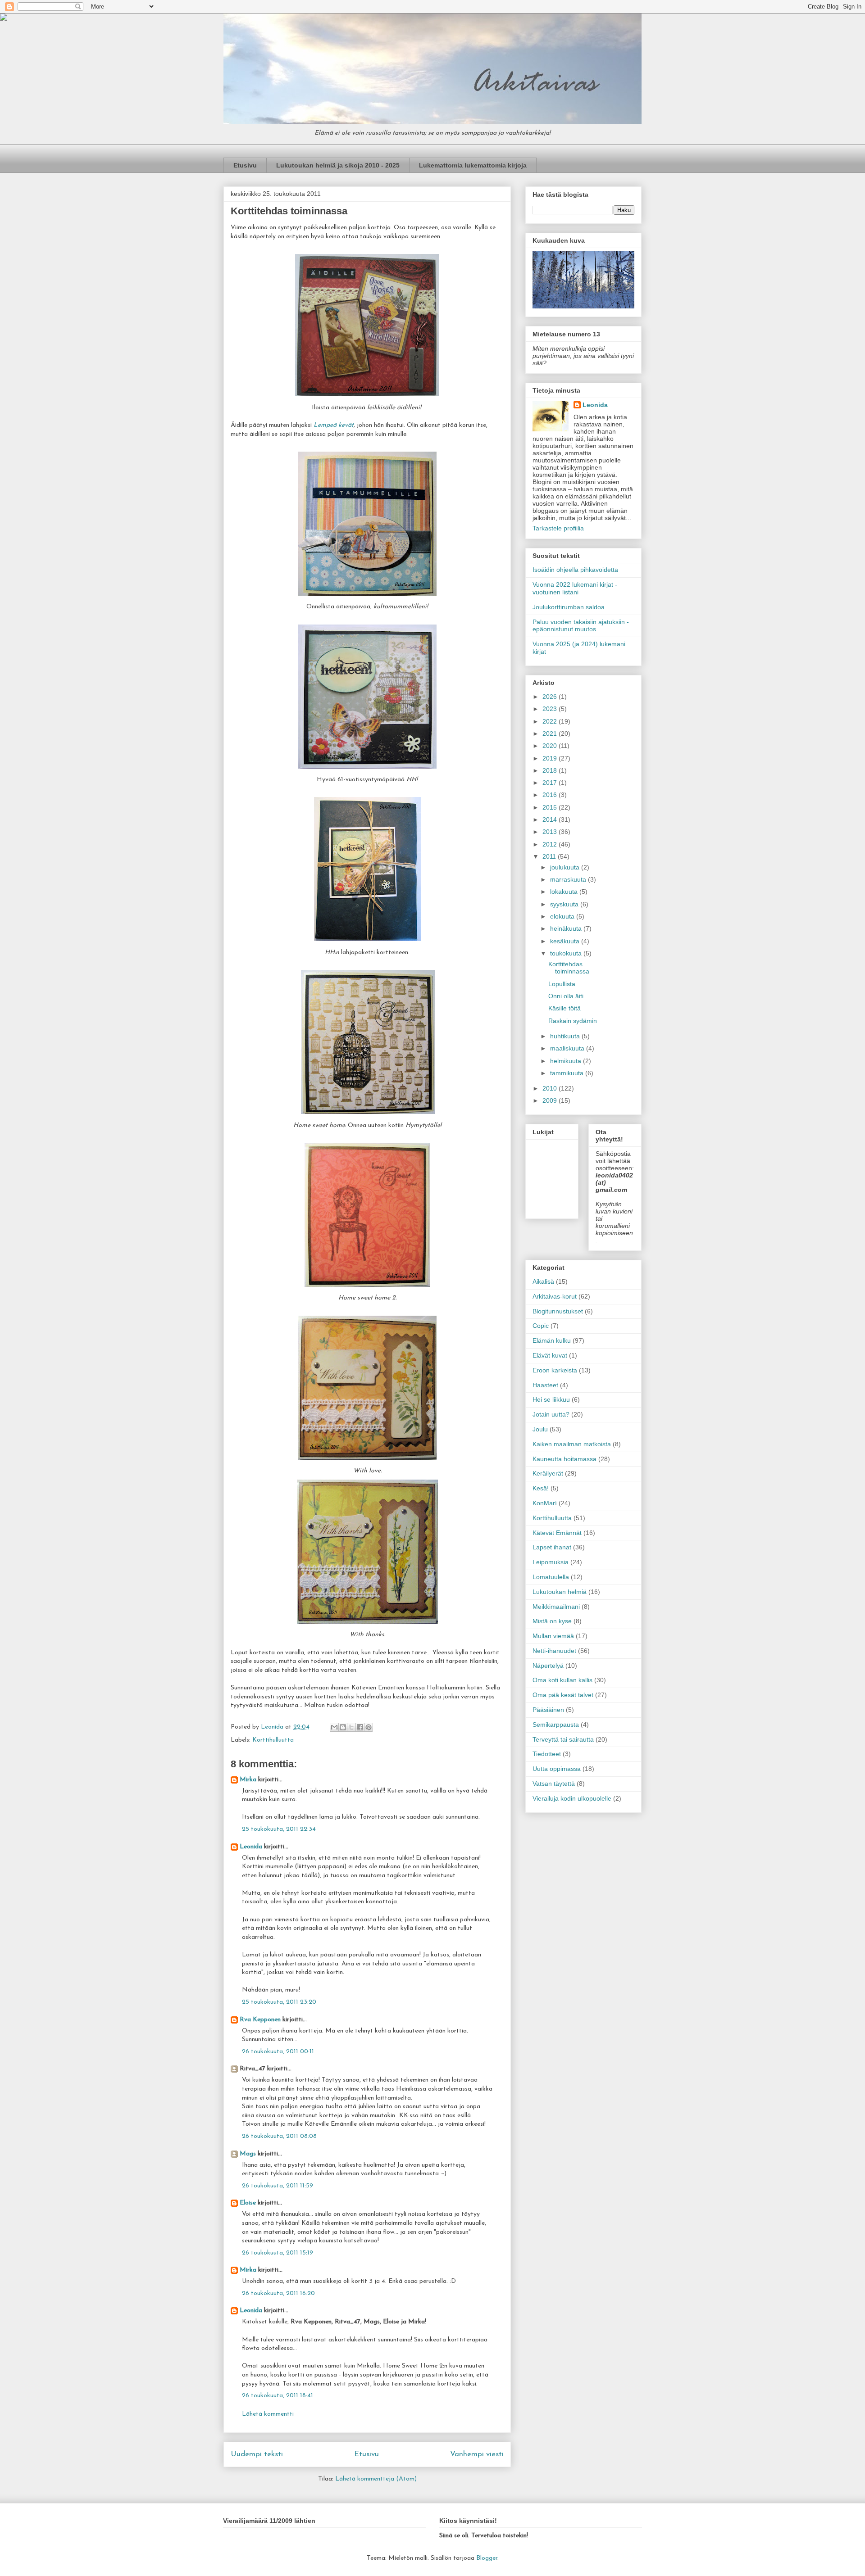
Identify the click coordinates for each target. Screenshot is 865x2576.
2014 (551, 819)
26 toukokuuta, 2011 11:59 (278, 2186)
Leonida (251, 1847)
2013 (551, 832)
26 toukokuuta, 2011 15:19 (278, 2253)
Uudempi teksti (257, 2454)
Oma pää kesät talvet (563, 1695)
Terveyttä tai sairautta (563, 1739)
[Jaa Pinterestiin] (369, 1727)
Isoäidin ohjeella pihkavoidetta (575, 570)
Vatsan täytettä (554, 1784)
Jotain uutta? (551, 1414)
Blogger (487, 2558)
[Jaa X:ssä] (351, 1727)
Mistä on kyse (552, 1621)
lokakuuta (565, 892)
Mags (248, 2154)
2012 (551, 844)
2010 (551, 1088)
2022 (551, 721)
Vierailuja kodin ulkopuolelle (572, 1798)
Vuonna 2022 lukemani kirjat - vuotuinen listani (575, 588)
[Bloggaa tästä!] (343, 1727)
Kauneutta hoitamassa (565, 1459)
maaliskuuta (568, 1048)
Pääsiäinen (548, 1710)
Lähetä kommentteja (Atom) (376, 2479)
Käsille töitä (565, 1008)
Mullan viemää (553, 1636)
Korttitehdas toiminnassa (569, 968)
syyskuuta (565, 904)
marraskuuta (569, 879)
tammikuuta (568, 1073)
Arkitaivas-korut (555, 1296)
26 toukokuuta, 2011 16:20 (278, 2293)
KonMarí (545, 1503)
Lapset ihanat (552, 1547)
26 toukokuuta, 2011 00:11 (278, 2052)
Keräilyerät (548, 1473)
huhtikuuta (566, 1036)
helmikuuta (567, 1061)
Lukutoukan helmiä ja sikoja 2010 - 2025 (338, 165)
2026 (551, 697)
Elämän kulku (552, 1340)
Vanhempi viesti (477, 2454)
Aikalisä (543, 1281)
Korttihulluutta (273, 1740)
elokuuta (563, 916)
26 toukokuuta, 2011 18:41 (278, 2396)
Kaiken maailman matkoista (572, 1444)
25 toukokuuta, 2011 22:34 (279, 1829)
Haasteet (545, 1385)
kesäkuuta (566, 941)
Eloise (248, 2203)
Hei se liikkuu (551, 1399)
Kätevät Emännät (557, 1533)
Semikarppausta (556, 1725)
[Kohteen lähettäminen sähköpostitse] (334, 1727)
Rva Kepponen (260, 2020)
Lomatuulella (551, 1577)
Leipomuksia (551, 1562)
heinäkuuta (567, 928)
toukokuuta (567, 953)
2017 (551, 783)
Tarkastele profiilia (558, 528)
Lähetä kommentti (268, 2414)
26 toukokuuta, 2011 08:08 (279, 2136)
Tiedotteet (547, 1754)
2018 (551, 770)
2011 (550, 856)
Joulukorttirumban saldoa (569, 607)
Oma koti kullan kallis (562, 1680)
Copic (541, 1326)
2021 (551, 733)
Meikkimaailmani (556, 1607)
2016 (551, 795)
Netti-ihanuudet (554, 1651)
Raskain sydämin (573, 1021)
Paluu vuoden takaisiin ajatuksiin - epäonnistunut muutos (581, 626)
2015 (551, 807)
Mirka (248, 1780)
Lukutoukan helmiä (560, 1592)
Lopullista (562, 984)
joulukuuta (566, 867)
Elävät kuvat (550, 1355)
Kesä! (541, 1488)
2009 (551, 1100)
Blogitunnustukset (558, 1311)
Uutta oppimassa (557, 1769)
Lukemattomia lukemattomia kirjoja (473, 165)
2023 (551, 709)
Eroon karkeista (555, 1370)
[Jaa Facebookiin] (360, 1727)
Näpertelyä (548, 1666)
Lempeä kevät (334, 425)
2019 (551, 758)
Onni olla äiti (566, 996)
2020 (551, 746)
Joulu (540, 1429)
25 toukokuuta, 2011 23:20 (279, 2002)
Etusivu (245, 165)
